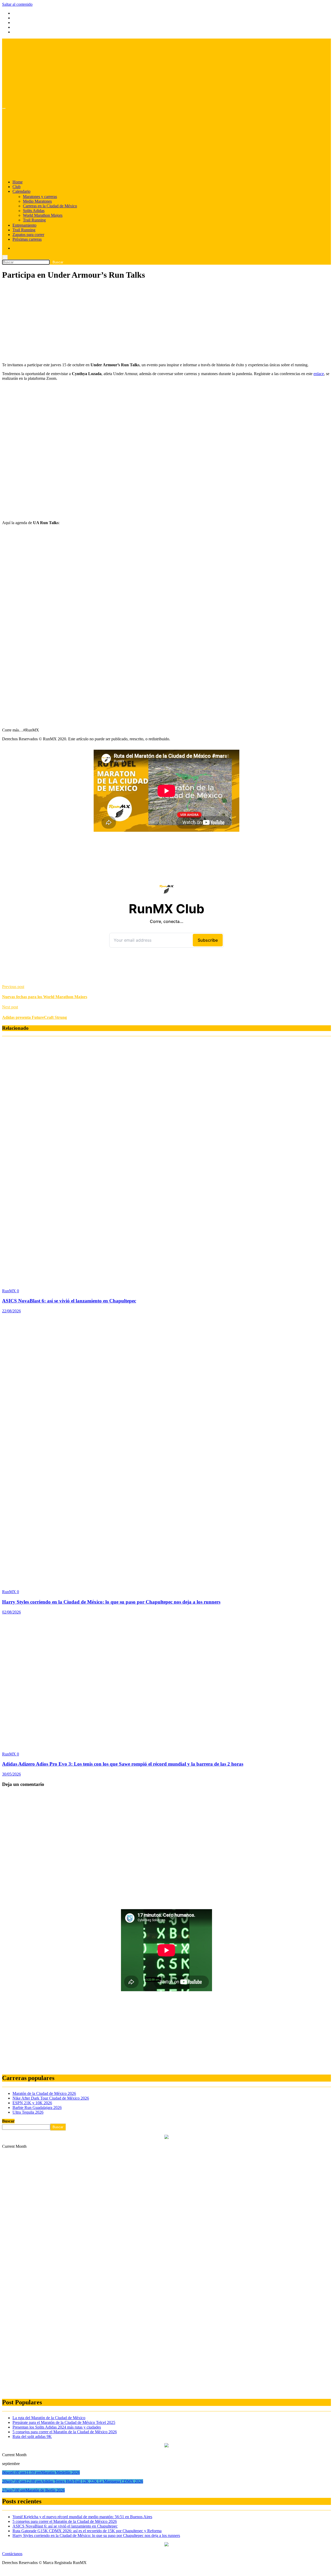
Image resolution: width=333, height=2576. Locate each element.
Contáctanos (12, 2554)
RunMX (9, 1291)
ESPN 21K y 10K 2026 (32, 2103)
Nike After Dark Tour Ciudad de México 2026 (51, 2098)
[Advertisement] (158, 322)
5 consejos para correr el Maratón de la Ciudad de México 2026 (65, 2432)
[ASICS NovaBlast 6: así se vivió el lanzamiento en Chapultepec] (104, 1282)
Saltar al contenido (17, 4)
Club (17, 187)
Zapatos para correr (28, 235)
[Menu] (4, 108)
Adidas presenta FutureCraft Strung (34, 1017)
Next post (10, 1007)
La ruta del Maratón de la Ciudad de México (49, 2418)
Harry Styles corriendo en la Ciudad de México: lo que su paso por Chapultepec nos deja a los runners (111, 1602)
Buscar (8, 2121)
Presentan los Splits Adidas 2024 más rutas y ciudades (57, 2427)
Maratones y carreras (40, 197)
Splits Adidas (34, 211)
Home (18, 182)
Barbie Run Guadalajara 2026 (37, 2108)
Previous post (13, 987)
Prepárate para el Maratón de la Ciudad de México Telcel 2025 (64, 2422)
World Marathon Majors (43, 215)
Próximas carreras (27, 239)
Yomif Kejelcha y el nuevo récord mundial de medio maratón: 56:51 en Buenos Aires (82, 2517)
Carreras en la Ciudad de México (50, 206)
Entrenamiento (24, 225)
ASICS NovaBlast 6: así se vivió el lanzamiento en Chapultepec (69, 1301)
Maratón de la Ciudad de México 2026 (44, 2093)
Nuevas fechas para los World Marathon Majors (45, 997)
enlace (319, 374)
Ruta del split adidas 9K (32, 2437)
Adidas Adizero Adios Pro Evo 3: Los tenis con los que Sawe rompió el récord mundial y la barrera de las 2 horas (123, 1764)
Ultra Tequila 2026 (28, 2112)
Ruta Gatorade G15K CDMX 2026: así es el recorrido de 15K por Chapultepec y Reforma (87, 2531)
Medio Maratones (37, 201)
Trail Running (34, 220)
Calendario (21, 191)
